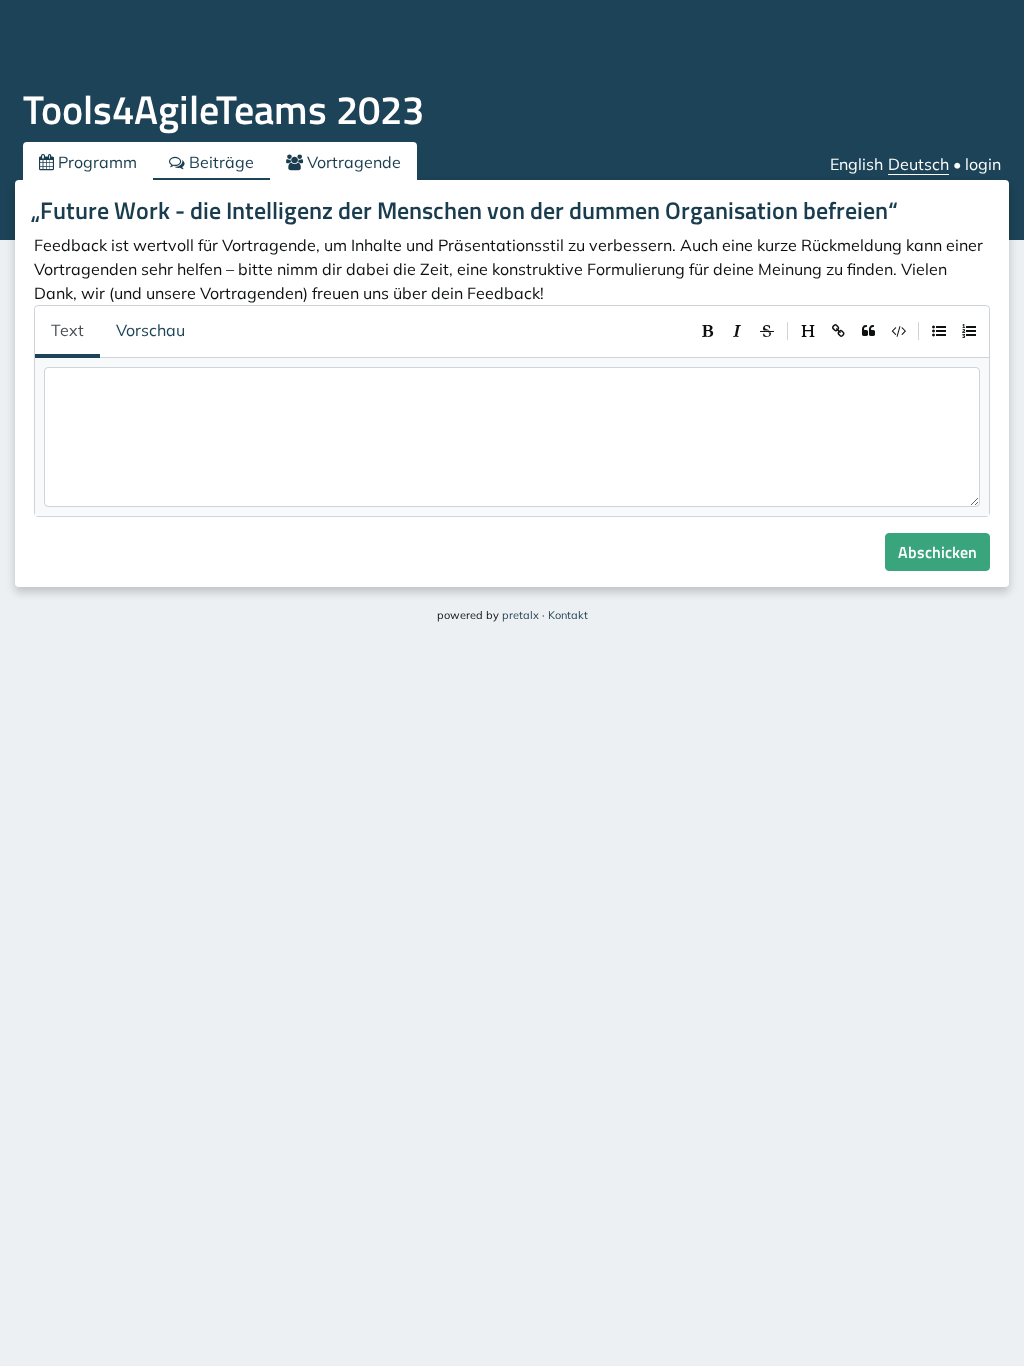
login (983, 164)
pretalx (520, 615)
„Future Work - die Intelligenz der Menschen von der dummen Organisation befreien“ (464, 210)
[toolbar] (838, 331)
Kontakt (568, 615)
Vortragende (352, 162)
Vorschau (150, 330)
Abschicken (937, 552)
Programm (95, 162)
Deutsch (918, 164)
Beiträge (219, 162)
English (856, 164)
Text (67, 330)
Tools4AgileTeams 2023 (223, 109)
